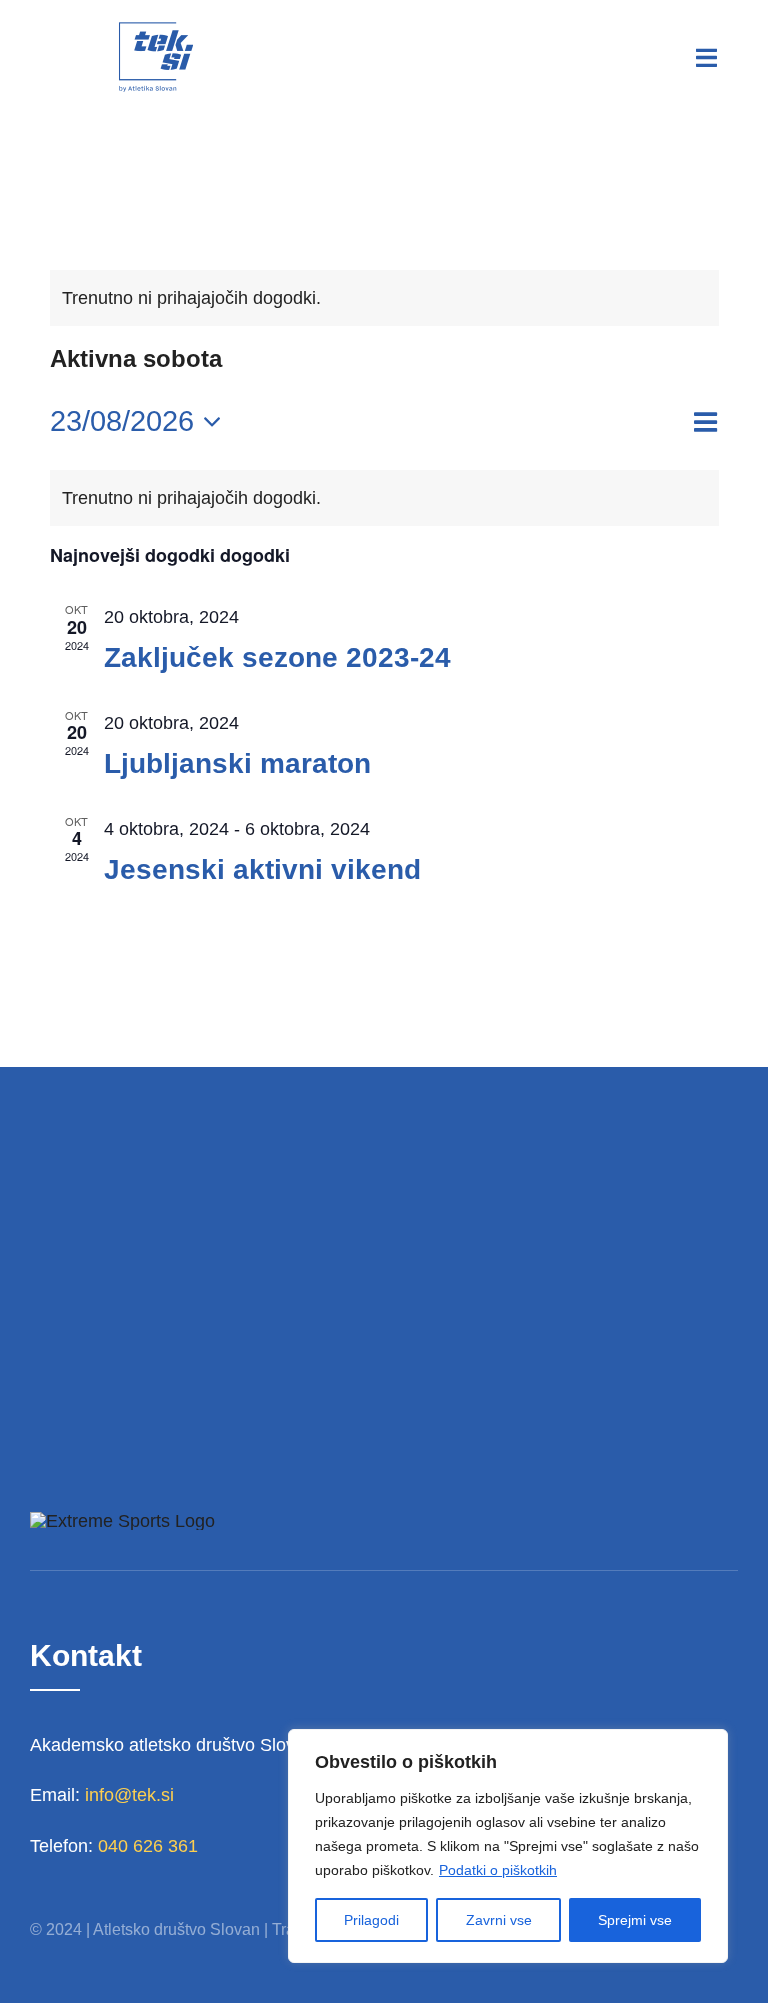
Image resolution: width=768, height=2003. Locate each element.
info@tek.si (129, 1795)
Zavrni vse (499, 1920)
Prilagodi (371, 1920)
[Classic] (156, 29)
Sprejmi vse (635, 1920)
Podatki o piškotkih (498, 1870)
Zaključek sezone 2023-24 (277, 657)
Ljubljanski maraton (237, 763)
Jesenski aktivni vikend (262, 869)
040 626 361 (148, 1846)
